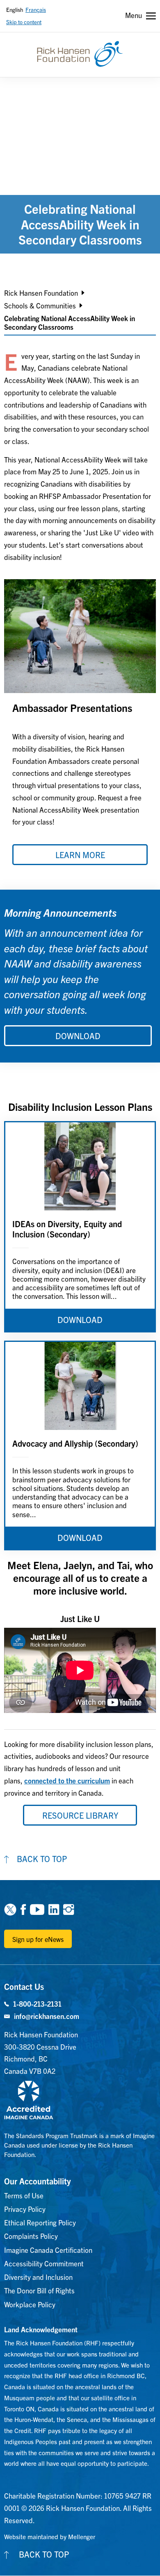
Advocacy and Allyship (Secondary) (75, 1443)
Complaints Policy (31, 2236)
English (15, 10)
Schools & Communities (40, 305)
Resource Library (80, 1815)
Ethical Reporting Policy (40, 2222)
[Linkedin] (54, 1909)
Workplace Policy (30, 2304)
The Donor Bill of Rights (39, 2290)
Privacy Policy (25, 2209)
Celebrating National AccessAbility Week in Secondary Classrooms (70, 322)
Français (36, 10)
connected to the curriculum (67, 1780)
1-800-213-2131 (37, 2004)
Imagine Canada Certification (48, 2250)
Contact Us (24, 1986)
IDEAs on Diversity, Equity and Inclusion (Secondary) (67, 1229)
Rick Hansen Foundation (41, 293)
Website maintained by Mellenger (50, 2536)
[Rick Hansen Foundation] (80, 54)
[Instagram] (69, 1909)
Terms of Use (24, 2195)
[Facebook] (23, 1909)
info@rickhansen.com (47, 2016)
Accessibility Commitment (44, 2263)
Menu (134, 15)
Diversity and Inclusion (38, 2277)
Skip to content (24, 22)
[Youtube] (37, 1909)
